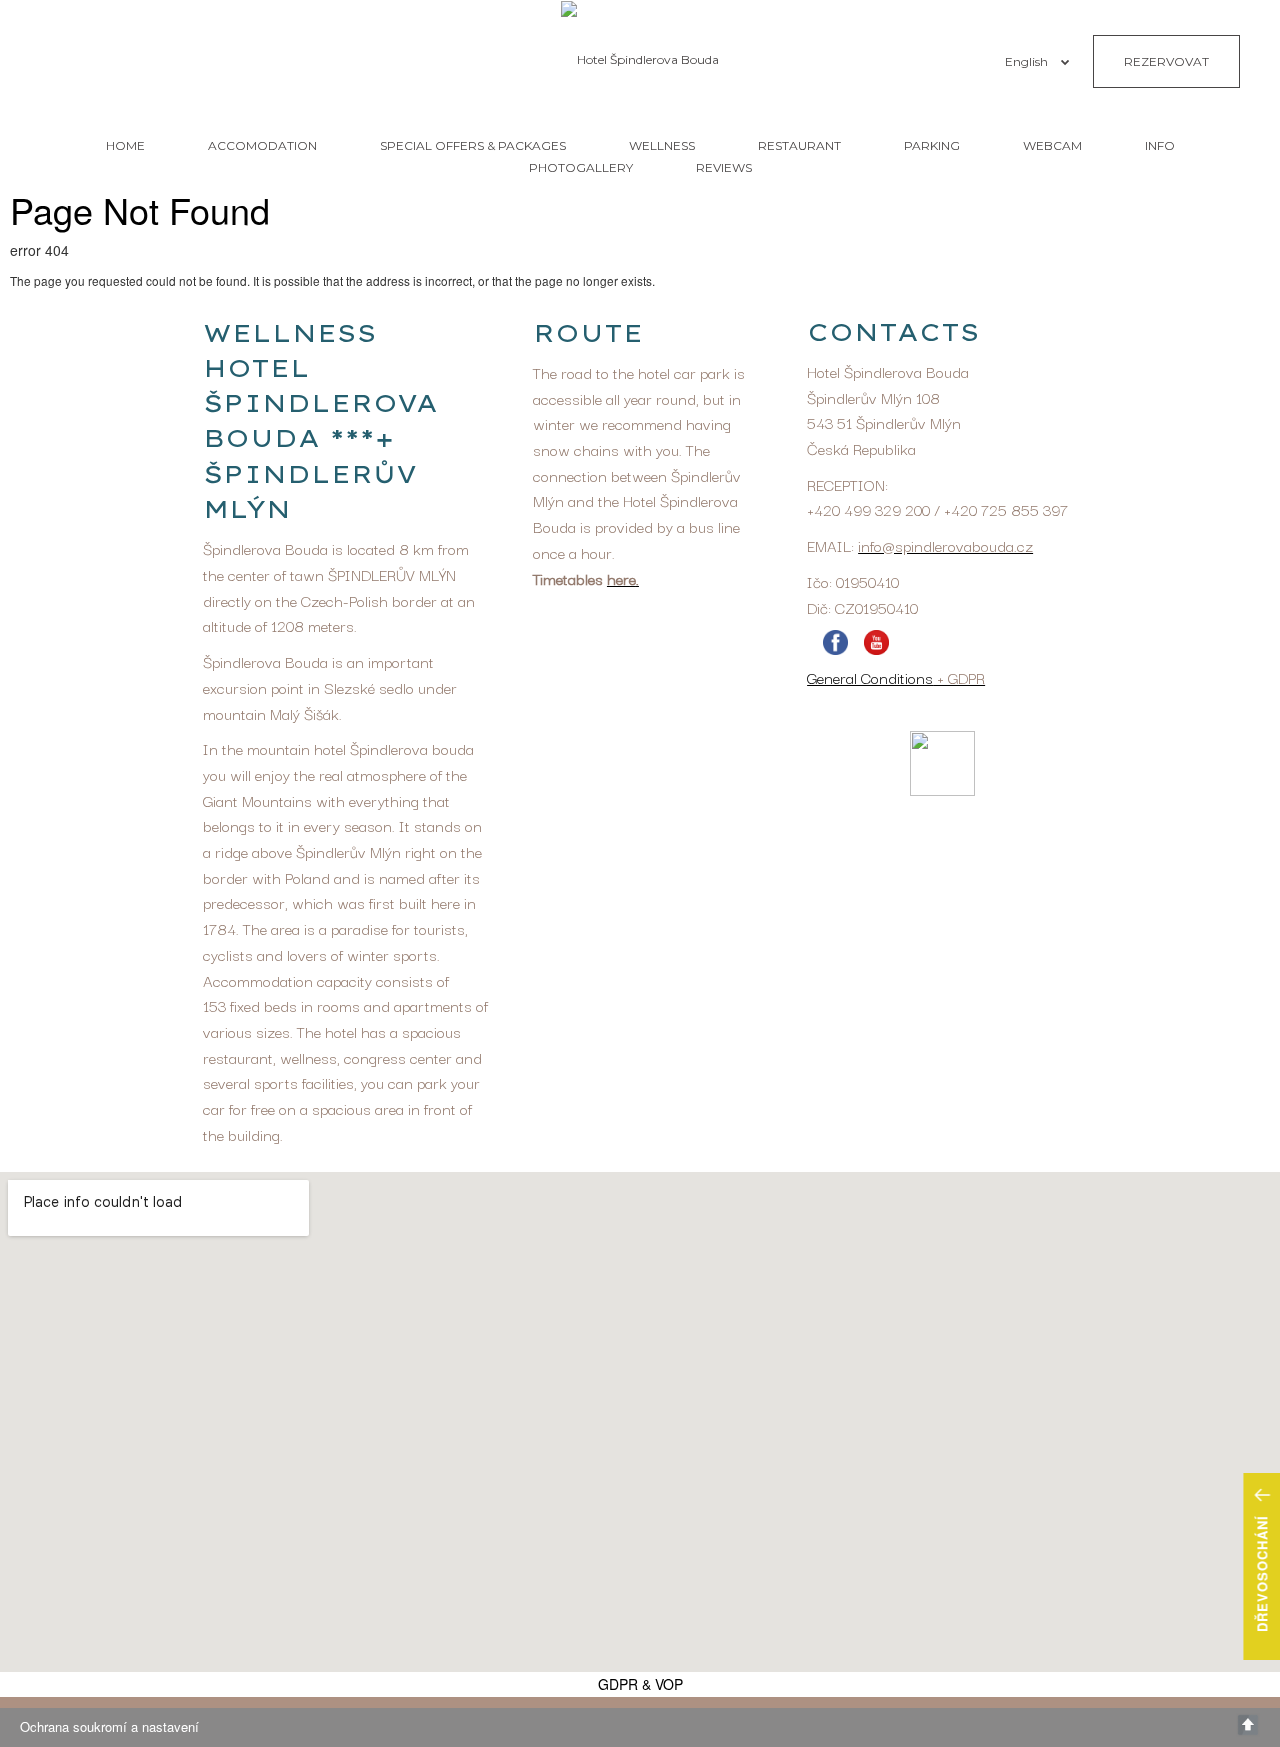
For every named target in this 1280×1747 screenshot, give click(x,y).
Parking (932, 145)
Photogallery (581, 167)
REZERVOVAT (1166, 61)
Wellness (662, 145)
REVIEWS (724, 167)
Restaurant (799, 145)
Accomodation (262, 145)
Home (125, 145)
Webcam (1052, 145)
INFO (1160, 145)
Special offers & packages (473, 145)
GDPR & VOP (640, 1684)
